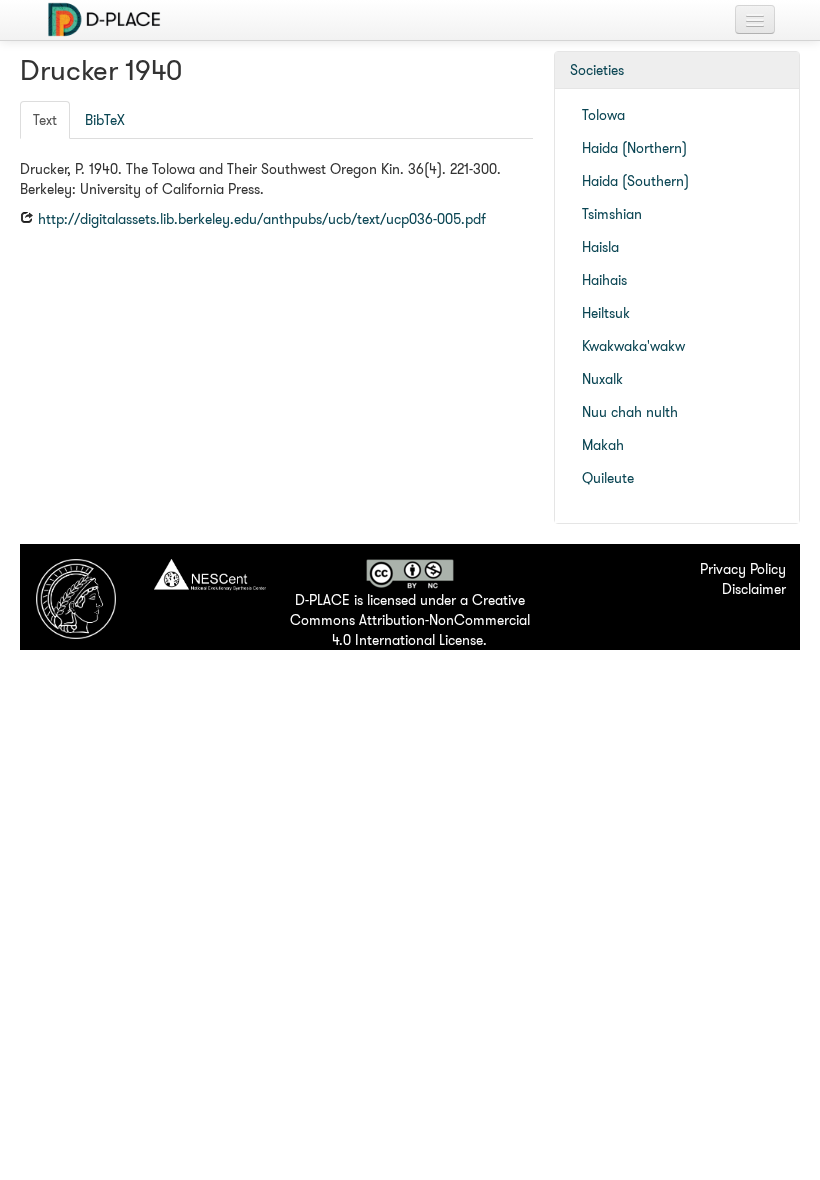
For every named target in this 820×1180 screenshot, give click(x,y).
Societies (597, 70)
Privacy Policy (743, 569)
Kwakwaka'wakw (633, 346)
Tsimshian (612, 214)
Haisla (600, 247)
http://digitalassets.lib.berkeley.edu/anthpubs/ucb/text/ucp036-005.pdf (260, 219)
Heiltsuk (606, 313)
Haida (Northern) (634, 148)
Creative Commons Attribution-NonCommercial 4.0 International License (410, 620)
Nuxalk (602, 379)
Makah (603, 445)
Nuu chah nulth (630, 412)
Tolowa (603, 115)
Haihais (604, 280)
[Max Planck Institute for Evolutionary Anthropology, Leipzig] (76, 597)
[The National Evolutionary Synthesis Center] (210, 576)
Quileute (608, 478)
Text (45, 120)
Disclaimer (754, 589)
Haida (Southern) (635, 181)
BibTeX (105, 120)
